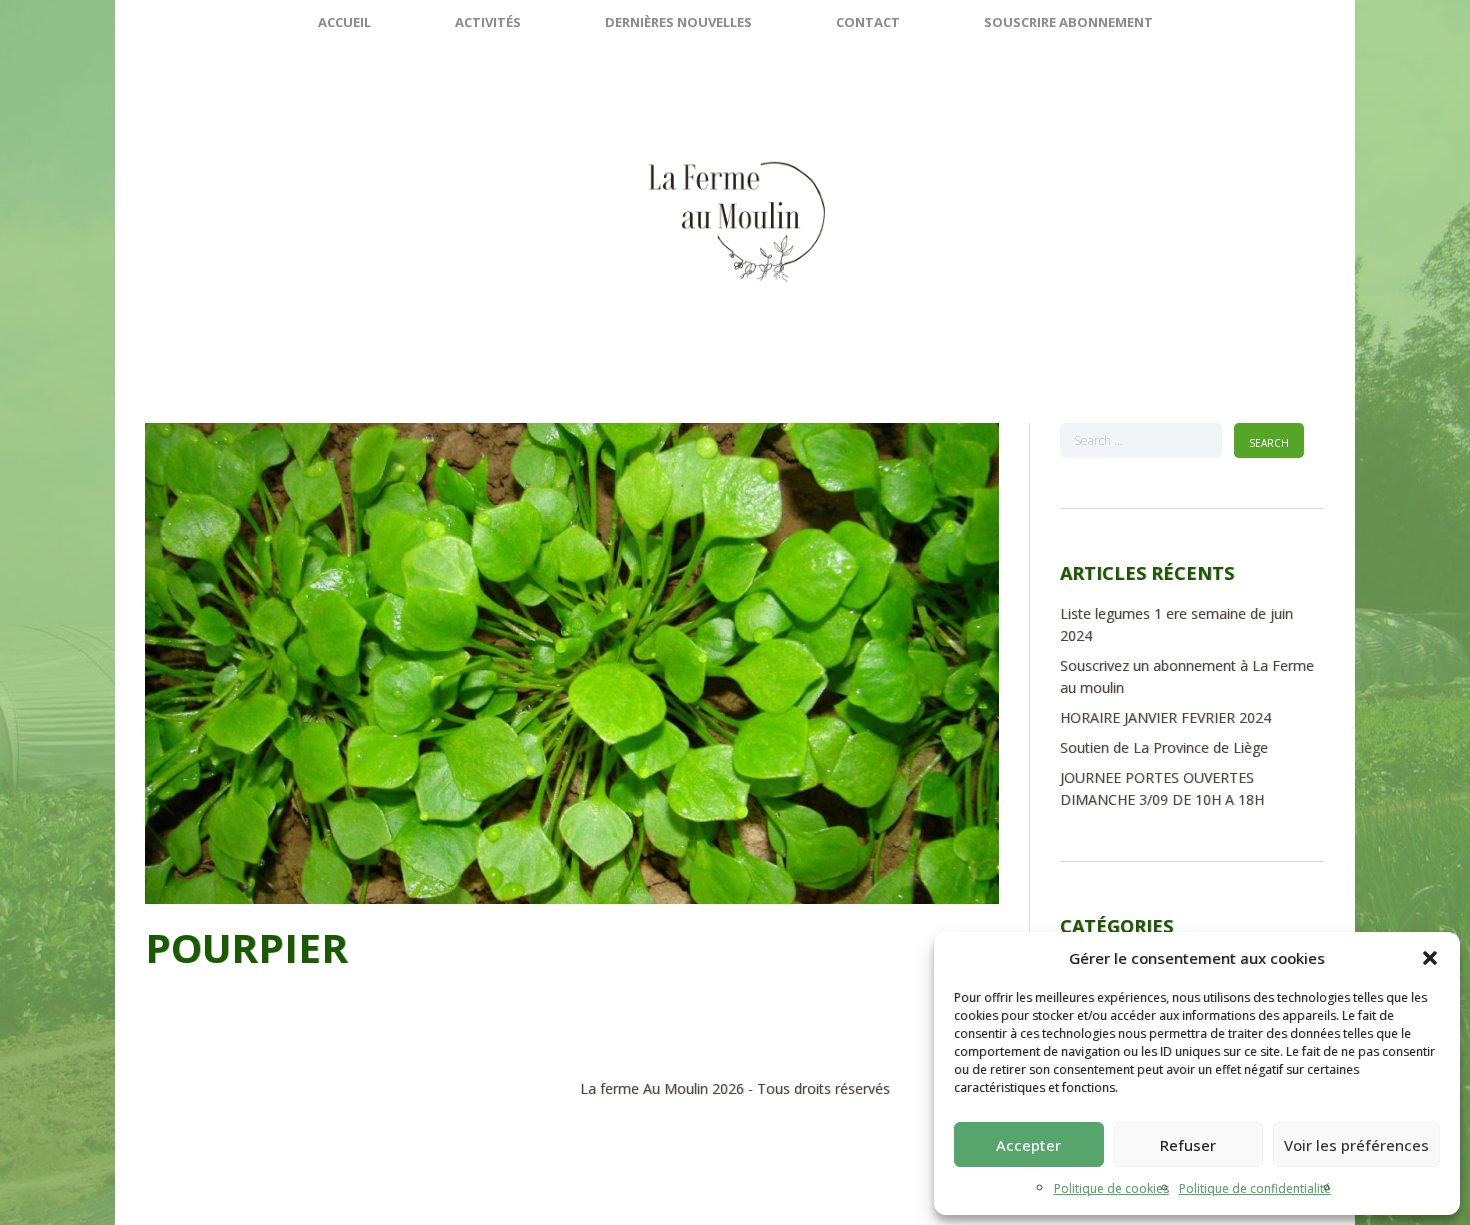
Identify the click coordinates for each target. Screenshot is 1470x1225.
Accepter (1028, 1145)
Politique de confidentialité (1255, 1188)
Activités (488, 22)
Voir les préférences (1356, 1145)
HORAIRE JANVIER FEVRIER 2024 (1165, 717)
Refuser (1188, 1145)
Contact (868, 22)
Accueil (344, 22)
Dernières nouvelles (678, 22)
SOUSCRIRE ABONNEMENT (1068, 22)
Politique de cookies (1111, 1188)
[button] (1430, 958)
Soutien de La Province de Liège (1164, 747)
